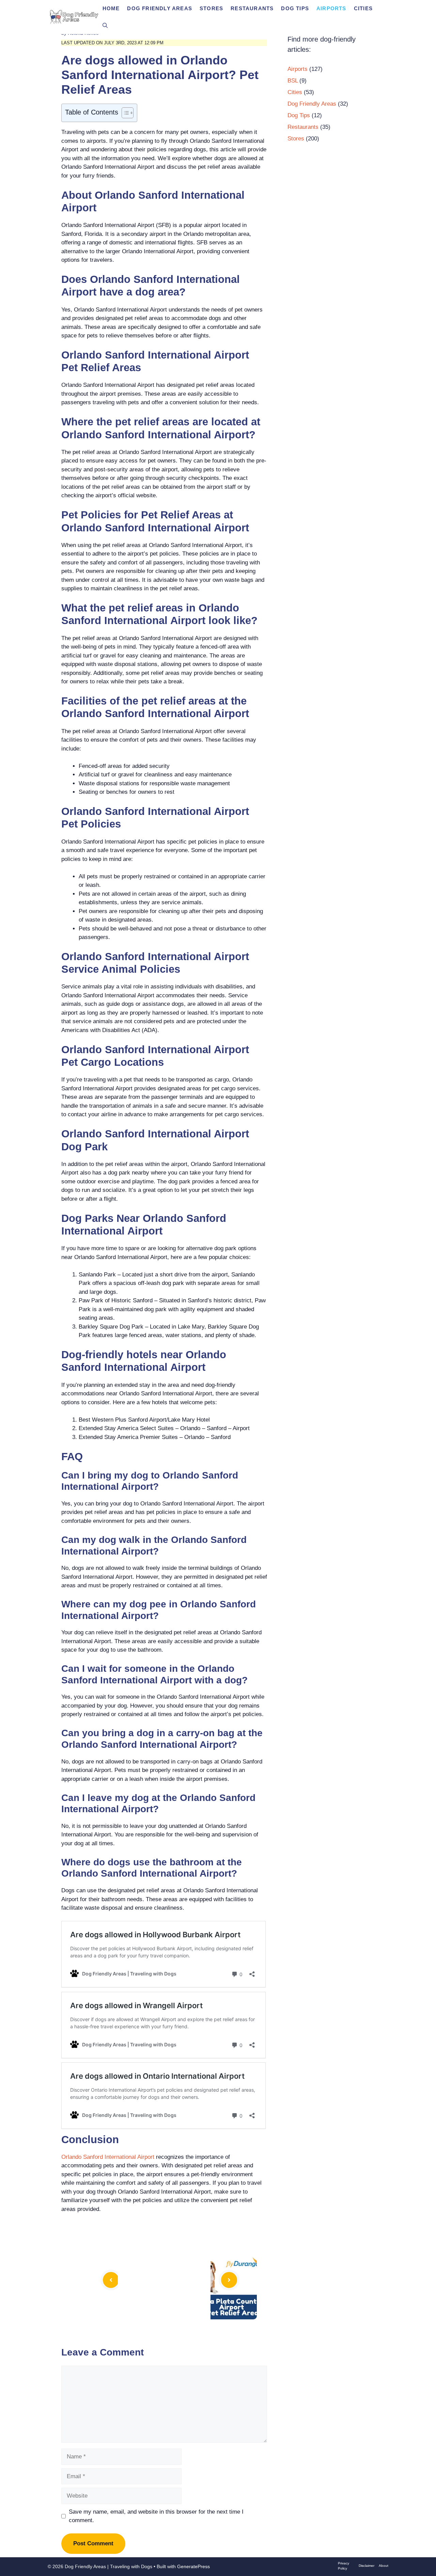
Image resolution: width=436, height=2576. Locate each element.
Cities (363, 8)
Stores (211, 8)
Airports (331, 8)
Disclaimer (367, 2566)
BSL (293, 81)
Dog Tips (295, 8)
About (384, 2566)
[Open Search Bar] (105, 26)
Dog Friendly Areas (160, 8)
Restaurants (252, 8)
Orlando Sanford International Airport (108, 2157)
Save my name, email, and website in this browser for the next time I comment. (156, 2516)
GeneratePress (193, 2566)
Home (111, 8)
